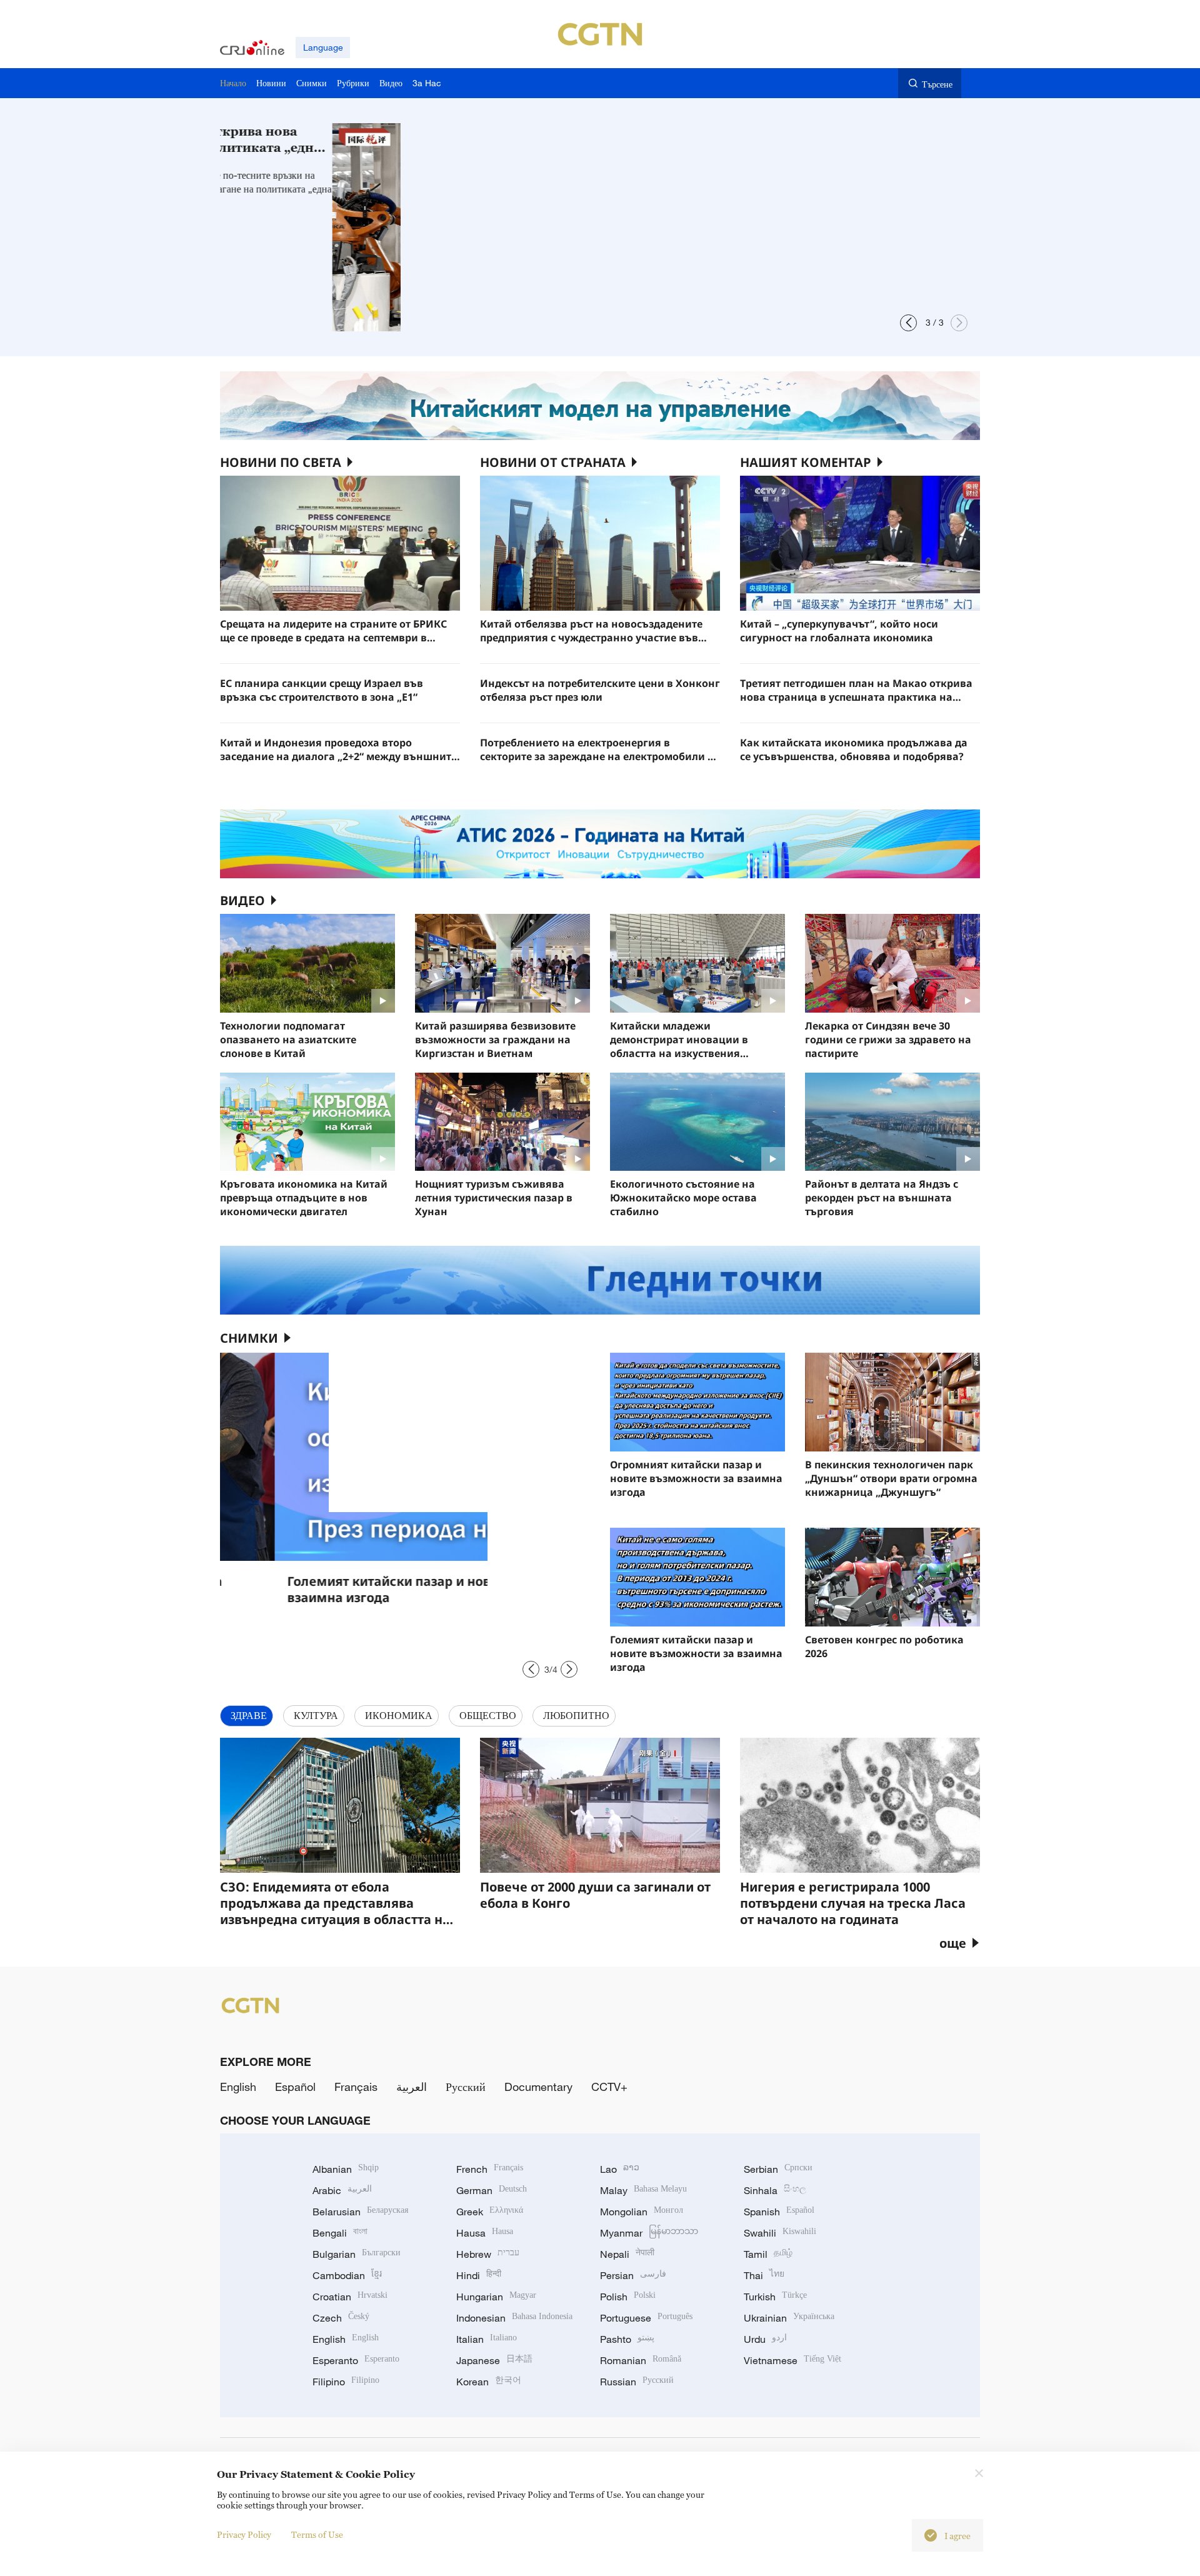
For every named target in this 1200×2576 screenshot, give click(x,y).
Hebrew (488, 2254)
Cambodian (347, 2275)
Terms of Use (317, 2534)
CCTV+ (609, 2087)
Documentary (538, 2087)
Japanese (494, 2360)
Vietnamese (792, 2360)
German (492, 2190)
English (238, 2087)
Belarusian (360, 2212)
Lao (620, 2169)
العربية (412, 2087)
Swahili (780, 2233)
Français (356, 2087)
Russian (637, 2382)
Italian (487, 2339)
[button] (908, 323)
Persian (633, 2275)
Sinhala (775, 2190)
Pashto (627, 2339)
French (490, 2169)
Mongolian (642, 2212)
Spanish (779, 2212)
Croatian (350, 2297)
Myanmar (649, 2233)
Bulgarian (357, 2254)
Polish (628, 2297)
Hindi (479, 2275)
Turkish (775, 2297)
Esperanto (356, 2360)
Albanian (346, 2169)
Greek (490, 2212)
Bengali (340, 2233)
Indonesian (514, 2318)
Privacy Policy (244, 2534)
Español (295, 2087)
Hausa (485, 2233)
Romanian (641, 2360)
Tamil (768, 2254)
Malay (643, 2190)
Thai (764, 2275)
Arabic (342, 2190)
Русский (466, 2087)
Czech (341, 2318)
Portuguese (646, 2318)
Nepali (627, 2254)
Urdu (765, 2339)
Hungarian (496, 2297)
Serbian (778, 2169)
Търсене (937, 84)
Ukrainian (789, 2318)
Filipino (346, 2382)
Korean (489, 2382)
